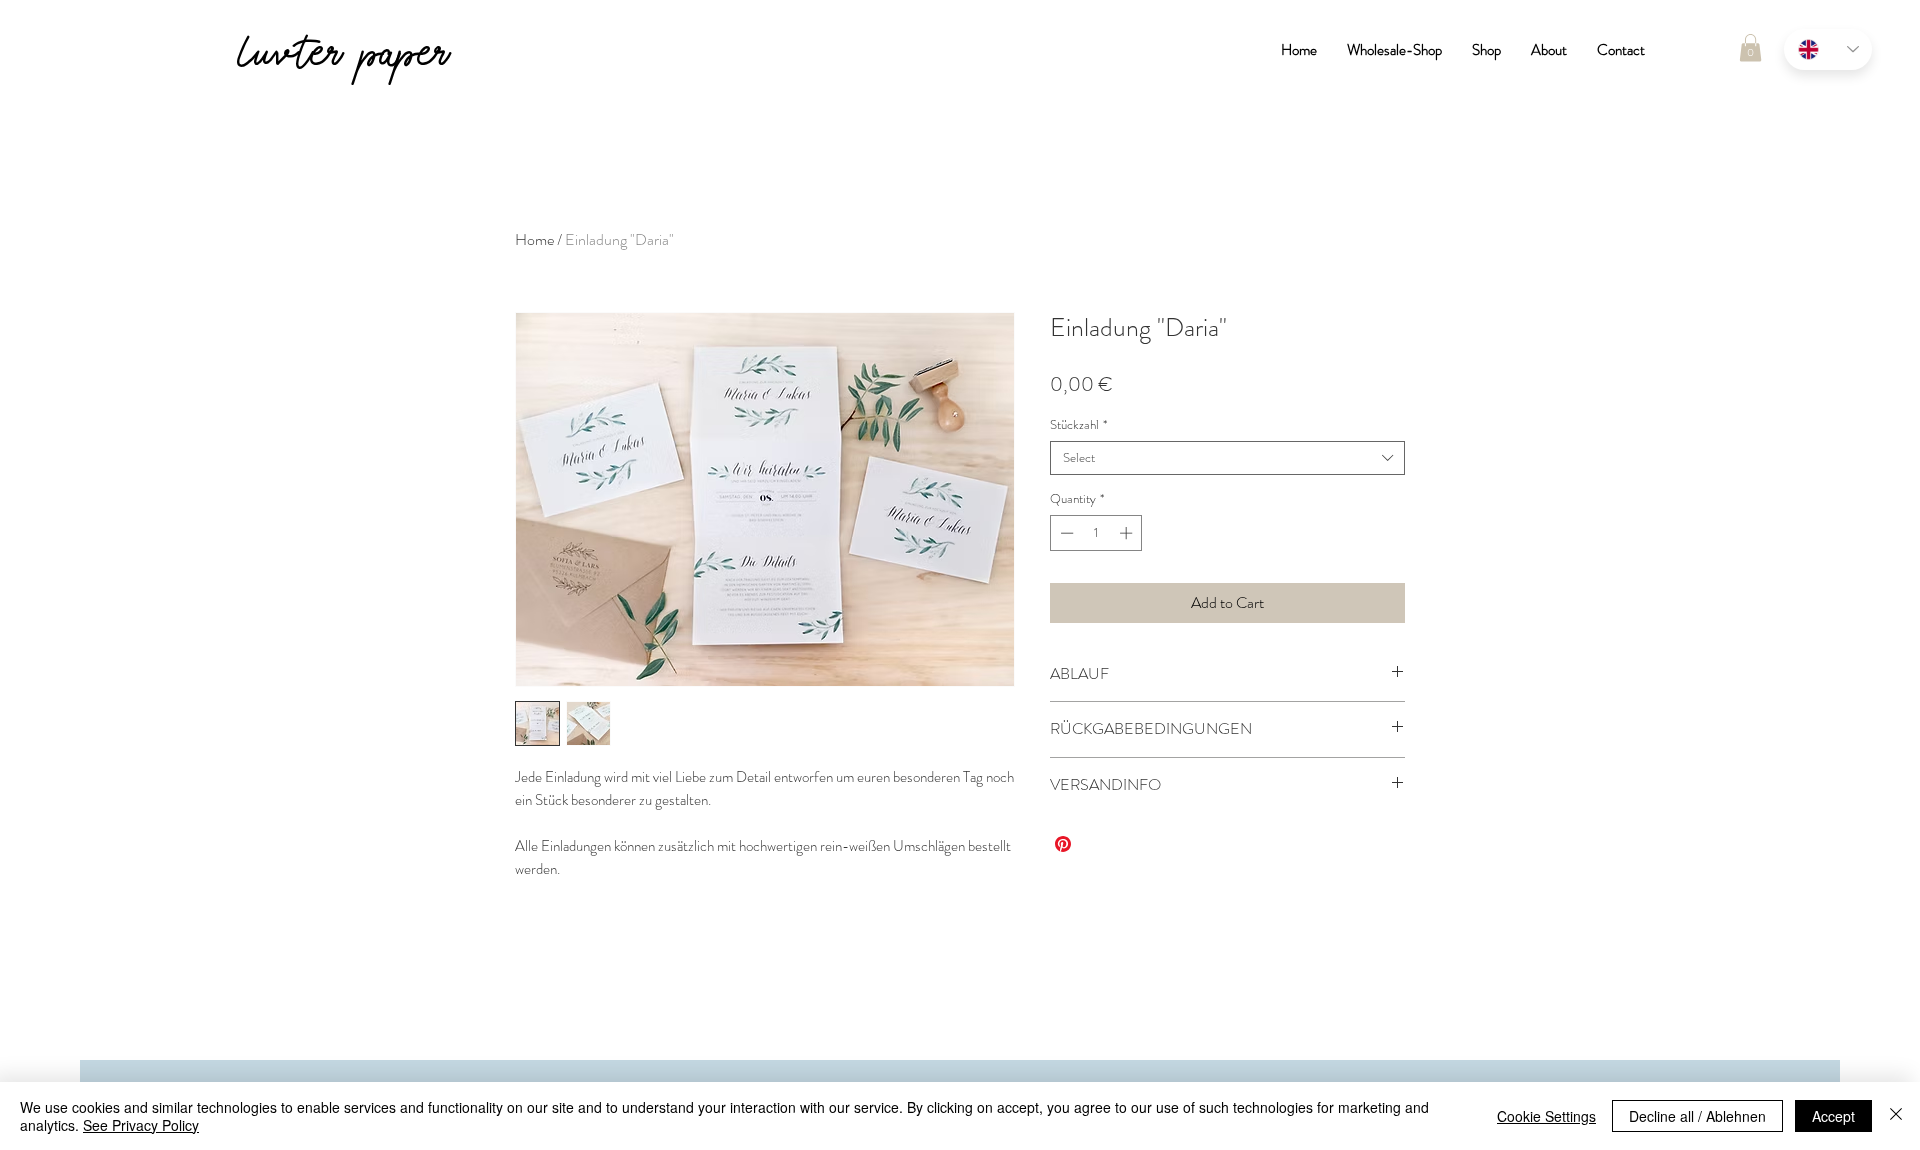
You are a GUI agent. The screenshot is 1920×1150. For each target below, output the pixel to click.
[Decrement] (1065, 533)
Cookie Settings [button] (1546, 1116)
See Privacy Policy (141, 1125)
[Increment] (1128, 533)
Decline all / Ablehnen (1697, 1116)
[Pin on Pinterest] (1063, 844)
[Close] (1896, 1116)
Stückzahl (1078, 425)
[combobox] (1227, 458)
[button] (1750, 47)
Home (534, 239)
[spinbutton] (1096, 533)
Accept (1833, 1116)
